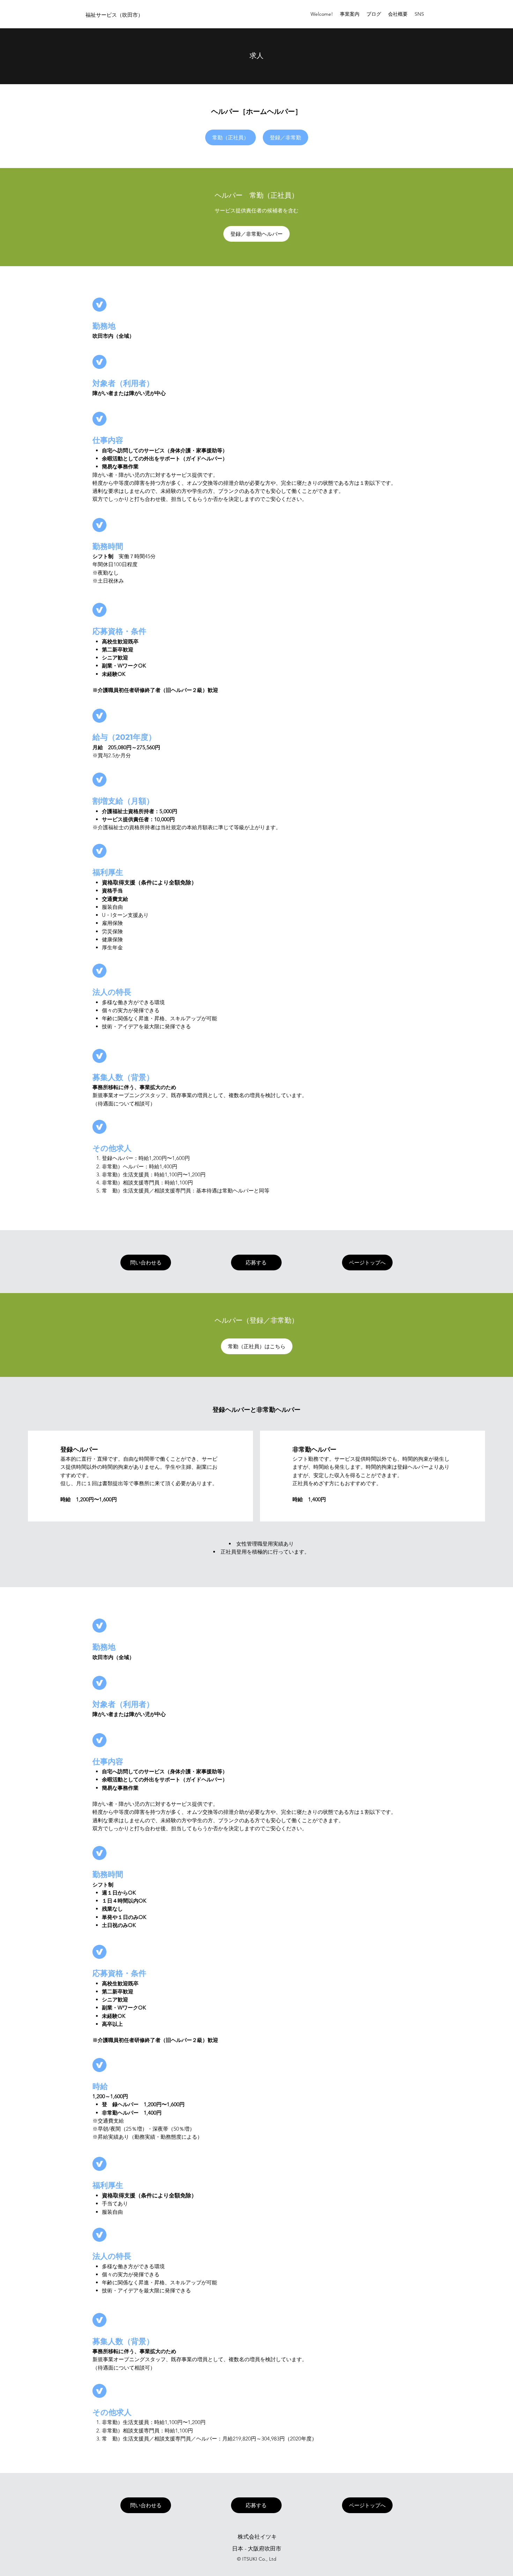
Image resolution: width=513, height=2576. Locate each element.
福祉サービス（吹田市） (114, 15)
